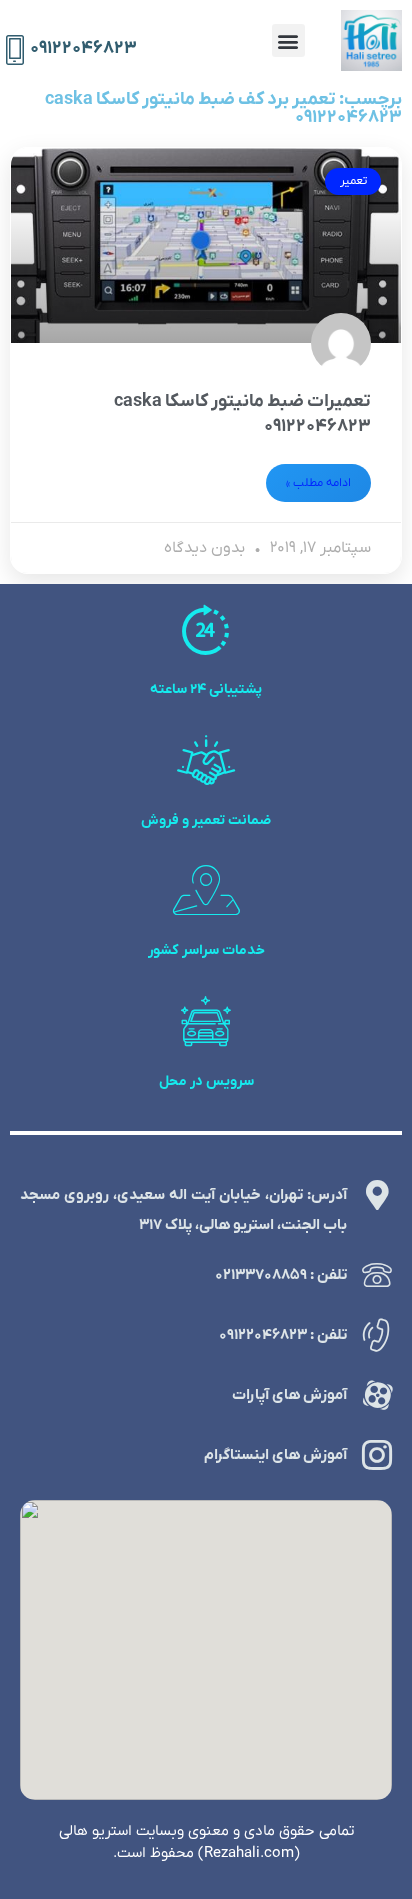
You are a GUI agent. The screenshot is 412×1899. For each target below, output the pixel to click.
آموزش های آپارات (289, 1395)
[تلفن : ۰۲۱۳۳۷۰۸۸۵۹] (377, 1275)
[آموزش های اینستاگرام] (377, 1455)
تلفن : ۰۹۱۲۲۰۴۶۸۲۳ (283, 1335)
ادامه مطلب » (318, 483)
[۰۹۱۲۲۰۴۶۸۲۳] (15, 50)
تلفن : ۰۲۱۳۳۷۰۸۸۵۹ (281, 1275)
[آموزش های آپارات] (377, 1395)
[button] (288, 40)
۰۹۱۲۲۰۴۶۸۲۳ (83, 48)
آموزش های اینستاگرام (275, 1455)
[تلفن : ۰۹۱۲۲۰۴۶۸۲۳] (377, 1335)
